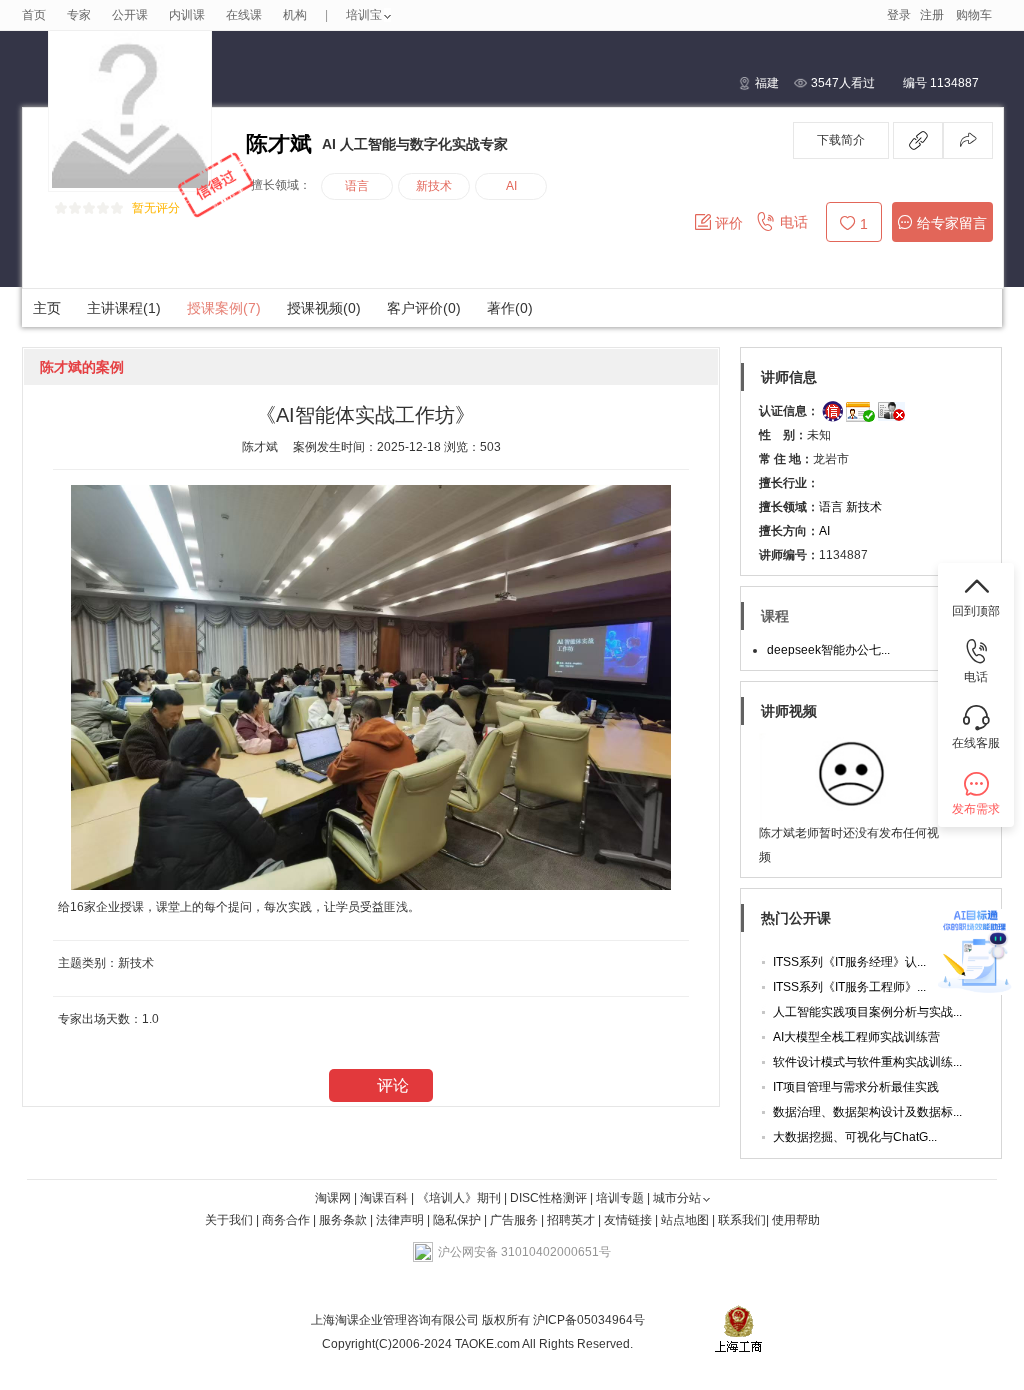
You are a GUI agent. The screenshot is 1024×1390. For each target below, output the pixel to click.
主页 (47, 308)
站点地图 (686, 1220)
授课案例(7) (224, 308)
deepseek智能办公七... (828, 650)
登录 (899, 15)
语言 (357, 186)
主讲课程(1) (124, 308)
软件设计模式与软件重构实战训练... (867, 1062)
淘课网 (333, 1198)
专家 (79, 15)
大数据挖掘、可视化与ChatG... (855, 1137)
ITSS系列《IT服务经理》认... (849, 962)
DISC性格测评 (548, 1198)
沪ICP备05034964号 (587, 1320)
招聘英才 (571, 1220)
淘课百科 (384, 1198)
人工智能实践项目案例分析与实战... (867, 1012)
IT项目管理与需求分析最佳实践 (856, 1087)
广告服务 (514, 1220)
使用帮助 (796, 1220)
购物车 (974, 15)
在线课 (244, 15)
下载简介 (841, 140)
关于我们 (229, 1220)
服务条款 (344, 1220)
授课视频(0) (324, 308)
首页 (34, 15)
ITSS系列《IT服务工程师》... (849, 987)
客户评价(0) (424, 308)
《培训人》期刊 (459, 1198)
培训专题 (620, 1198)
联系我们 (742, 1220)
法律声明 (400, 1220)
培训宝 (364, 15)
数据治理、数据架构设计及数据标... (867, 1112)
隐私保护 (458, 1220)
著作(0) (510, 308)
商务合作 (286, 1220)
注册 (932, 15)
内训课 (187, 15)
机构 (295, 15)
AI (824, 531)
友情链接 (628, 1220)
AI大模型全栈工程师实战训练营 (856, 1037)
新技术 (434, 186)
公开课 (130, 15)
